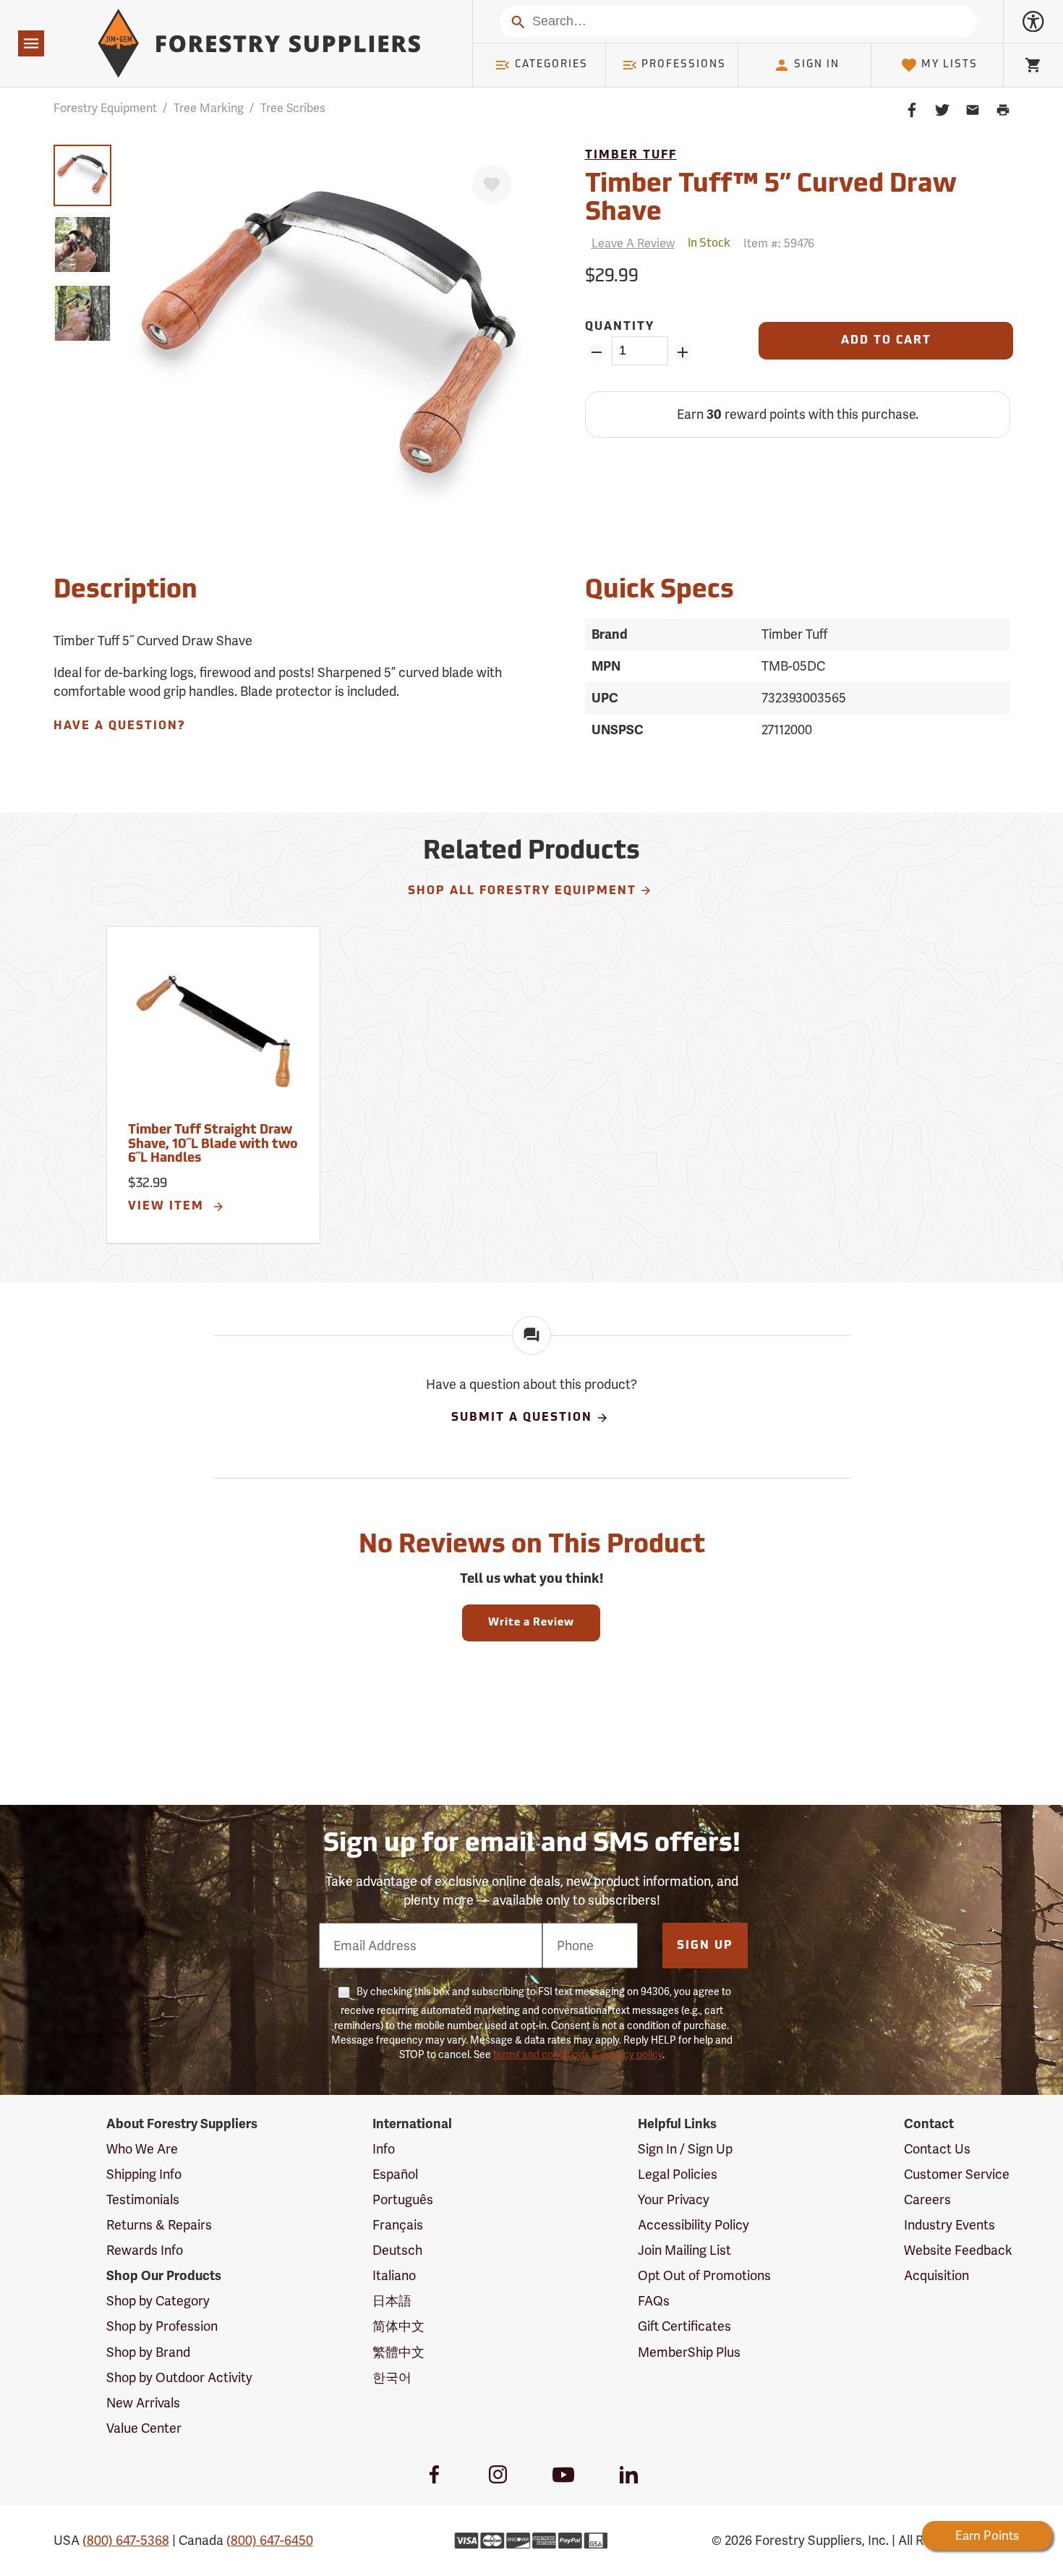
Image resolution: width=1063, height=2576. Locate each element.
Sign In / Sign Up (685, 2149)
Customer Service (957, 2174)
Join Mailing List (684, 2250)
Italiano (394, 2275)
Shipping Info (144, 2174)
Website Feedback (958, 2250)
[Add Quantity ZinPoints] (683, 352)
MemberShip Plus (689, 2352)
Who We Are (142, 2149)
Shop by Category (158, 2301)
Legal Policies (678, 2174)
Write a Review (531, 1623)
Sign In (817, 65)
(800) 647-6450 (270, 2540)
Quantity (620, 327)
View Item (168, 1207)
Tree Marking (209, 108)
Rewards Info (145, 2250)
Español (395, 2174)
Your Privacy (674, 2199)
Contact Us (937, 2149)
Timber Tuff (631, 156)
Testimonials (143, 2199)
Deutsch (397, 2250)
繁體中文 (398, 2352)
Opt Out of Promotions (704, 2275)
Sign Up (705, 1946)
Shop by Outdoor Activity (179, 2377)
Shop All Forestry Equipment (522, 891)
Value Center (144, 2428)
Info (384, 2149)
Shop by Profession (162, 2326)
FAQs (654, 2301)
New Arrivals (143, 2403)
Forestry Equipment (105, 108)
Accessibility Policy (693, 2225)
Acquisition (936, 2275)
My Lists (949, 65)
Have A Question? (119, 726)
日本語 (392, 2301)
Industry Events (949, 2225)
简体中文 (398, 2326)
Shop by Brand (148, 2352)
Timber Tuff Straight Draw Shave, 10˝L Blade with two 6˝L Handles (213, 1145)
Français (398, 2225)
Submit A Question (522, 1418)
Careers (927, 2199)
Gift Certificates (684, 2326)
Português (403, 2199)
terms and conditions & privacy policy (578, 2054)
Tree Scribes (293, 108)
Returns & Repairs (159, 2225)
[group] (82, 175)
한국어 (392, 2377)
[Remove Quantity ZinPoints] (597, 352)
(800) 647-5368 (126, 2540)
